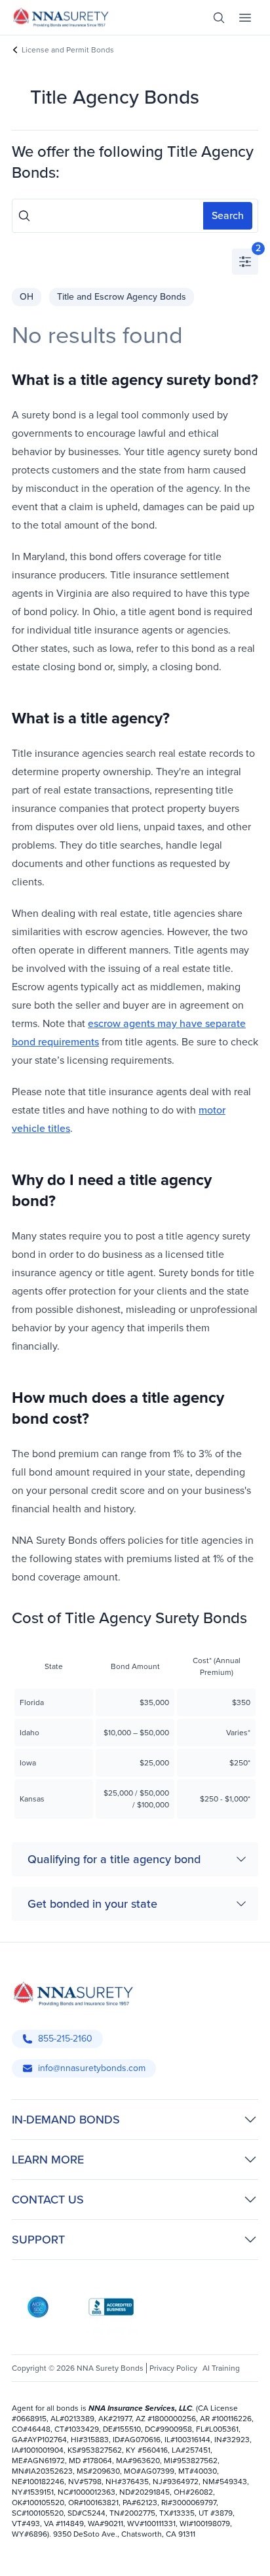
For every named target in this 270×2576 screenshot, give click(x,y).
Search (228, 215)
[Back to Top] (25, 2555)
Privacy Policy (173, 2368)
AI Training (221, 2368)
